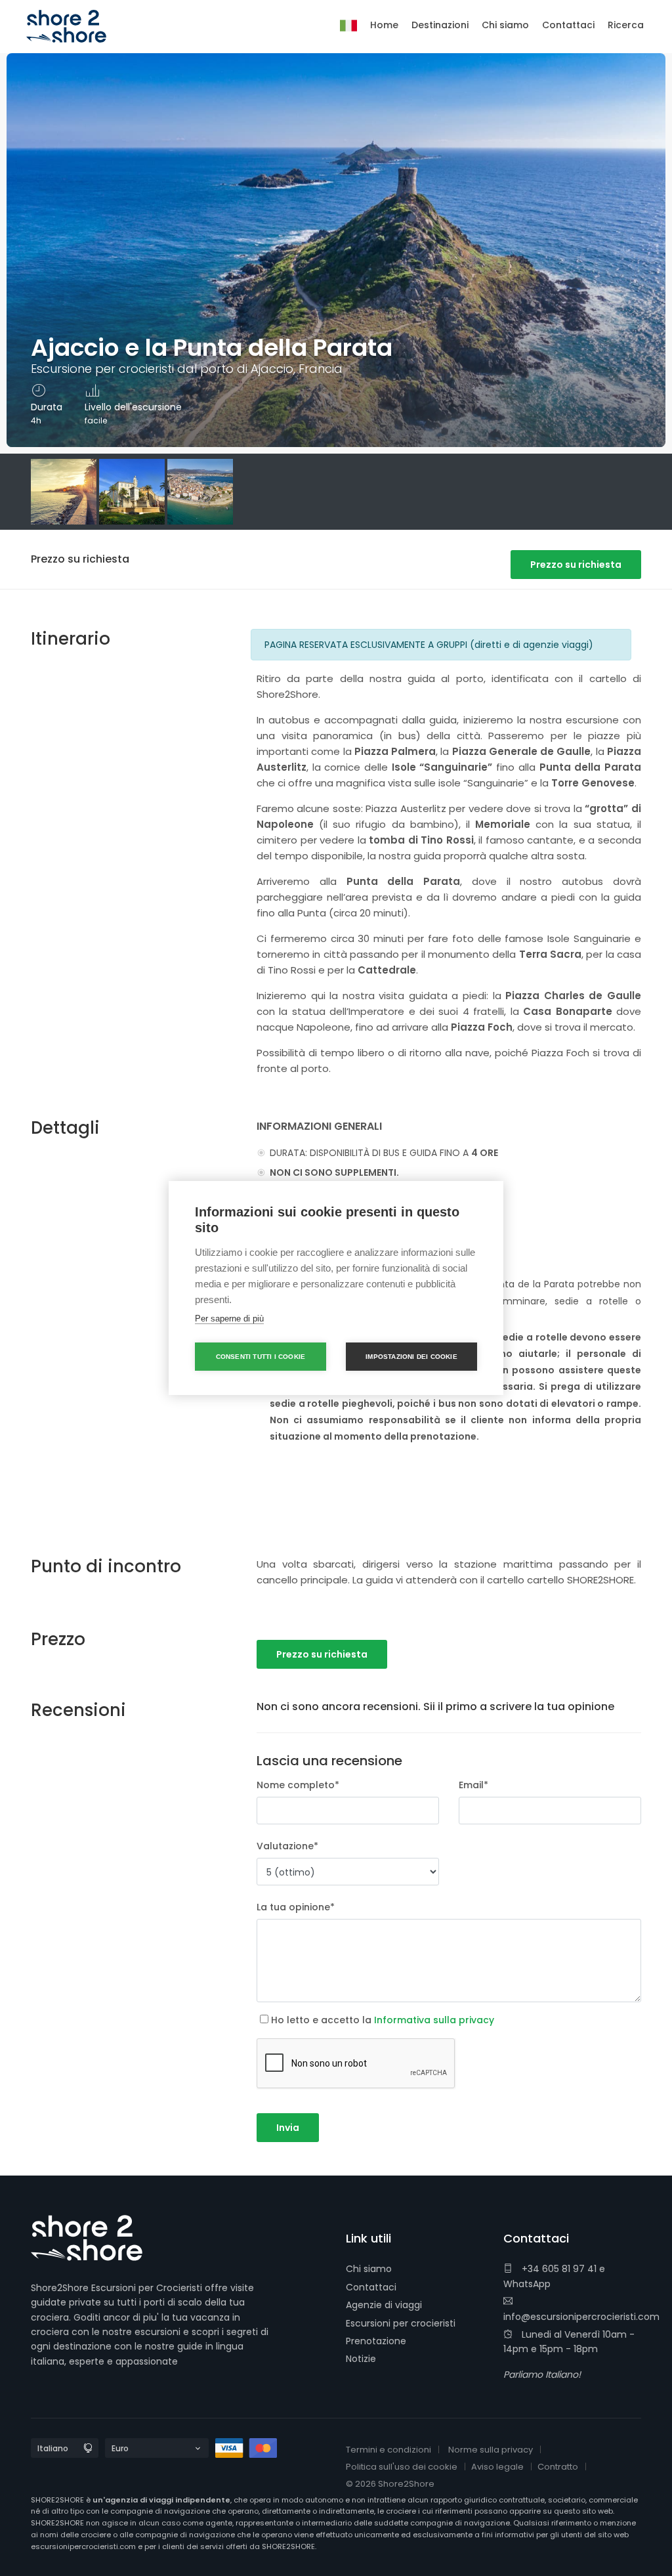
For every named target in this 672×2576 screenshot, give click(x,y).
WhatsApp (527, 2284)
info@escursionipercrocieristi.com (581, 2317)
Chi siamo (369, 2269)
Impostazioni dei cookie (411, 1357)
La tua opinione (296, 1907)
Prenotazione (376, 2341)
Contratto (558, 2467)
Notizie (361, 2359)
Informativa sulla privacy (434, 2020)
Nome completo (298, 1785)
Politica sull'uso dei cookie (402, 2467)
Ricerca (626, 25)
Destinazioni (440, 25)
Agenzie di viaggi (384, 2305)
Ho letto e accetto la (383, 2020)
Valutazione (287, 1846)
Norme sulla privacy (491, 2450)
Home (384, 25)
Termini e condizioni (388, 2450)
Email (473, 1785)
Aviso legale (497, 2467)
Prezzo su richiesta (576, 565)
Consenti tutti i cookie (261, 1357)
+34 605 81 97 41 (558, 2269)
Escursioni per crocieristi (401, 2323)
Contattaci (371, 2287)
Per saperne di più (229, 1319)
